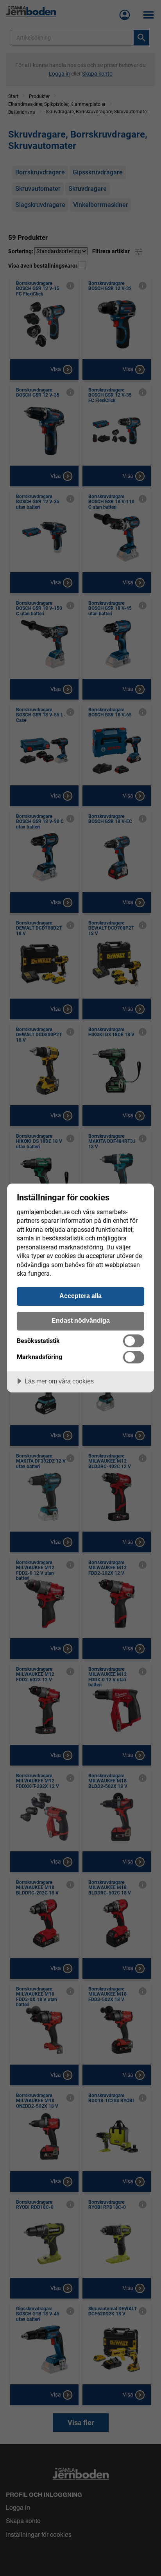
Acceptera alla (80, 1296)
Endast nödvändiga (81, 1320)
